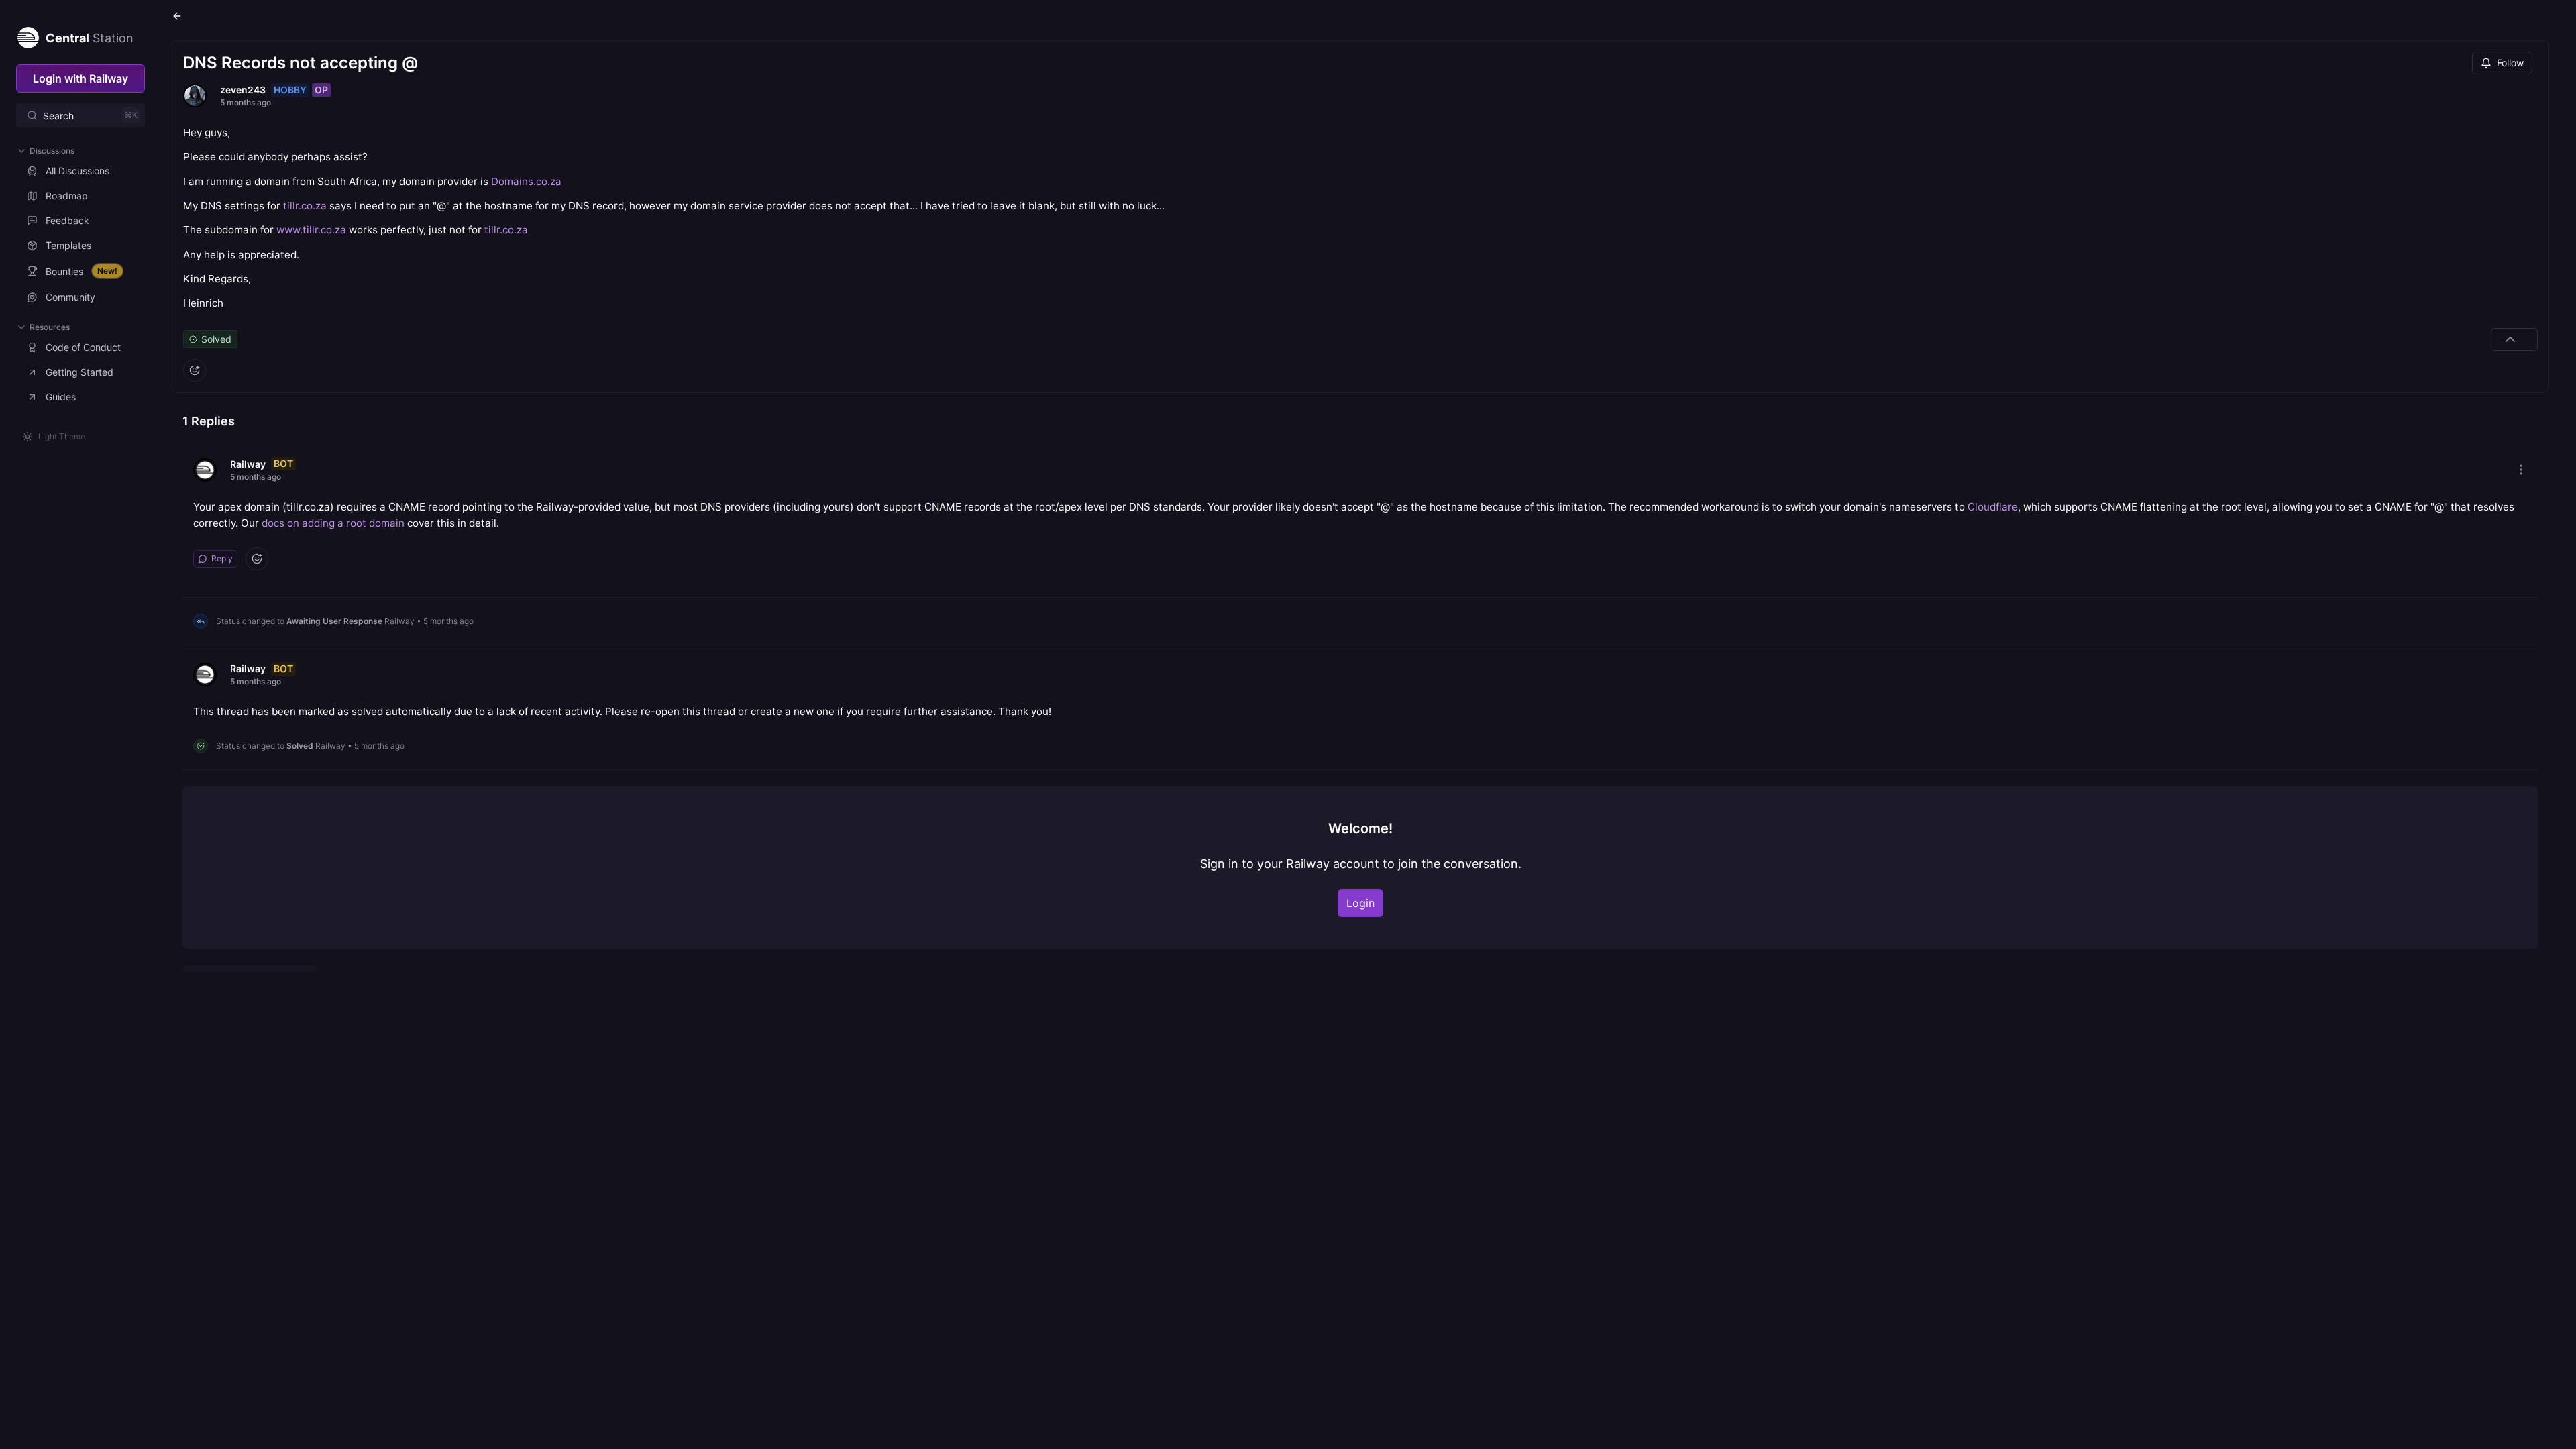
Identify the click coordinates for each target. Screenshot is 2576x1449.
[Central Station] (28, 35)
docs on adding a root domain (333, 523)
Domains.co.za (526, 181)
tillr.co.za (305, 206)
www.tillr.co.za (311, 230)
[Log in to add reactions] (195, 370)
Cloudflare (1993, 507)
